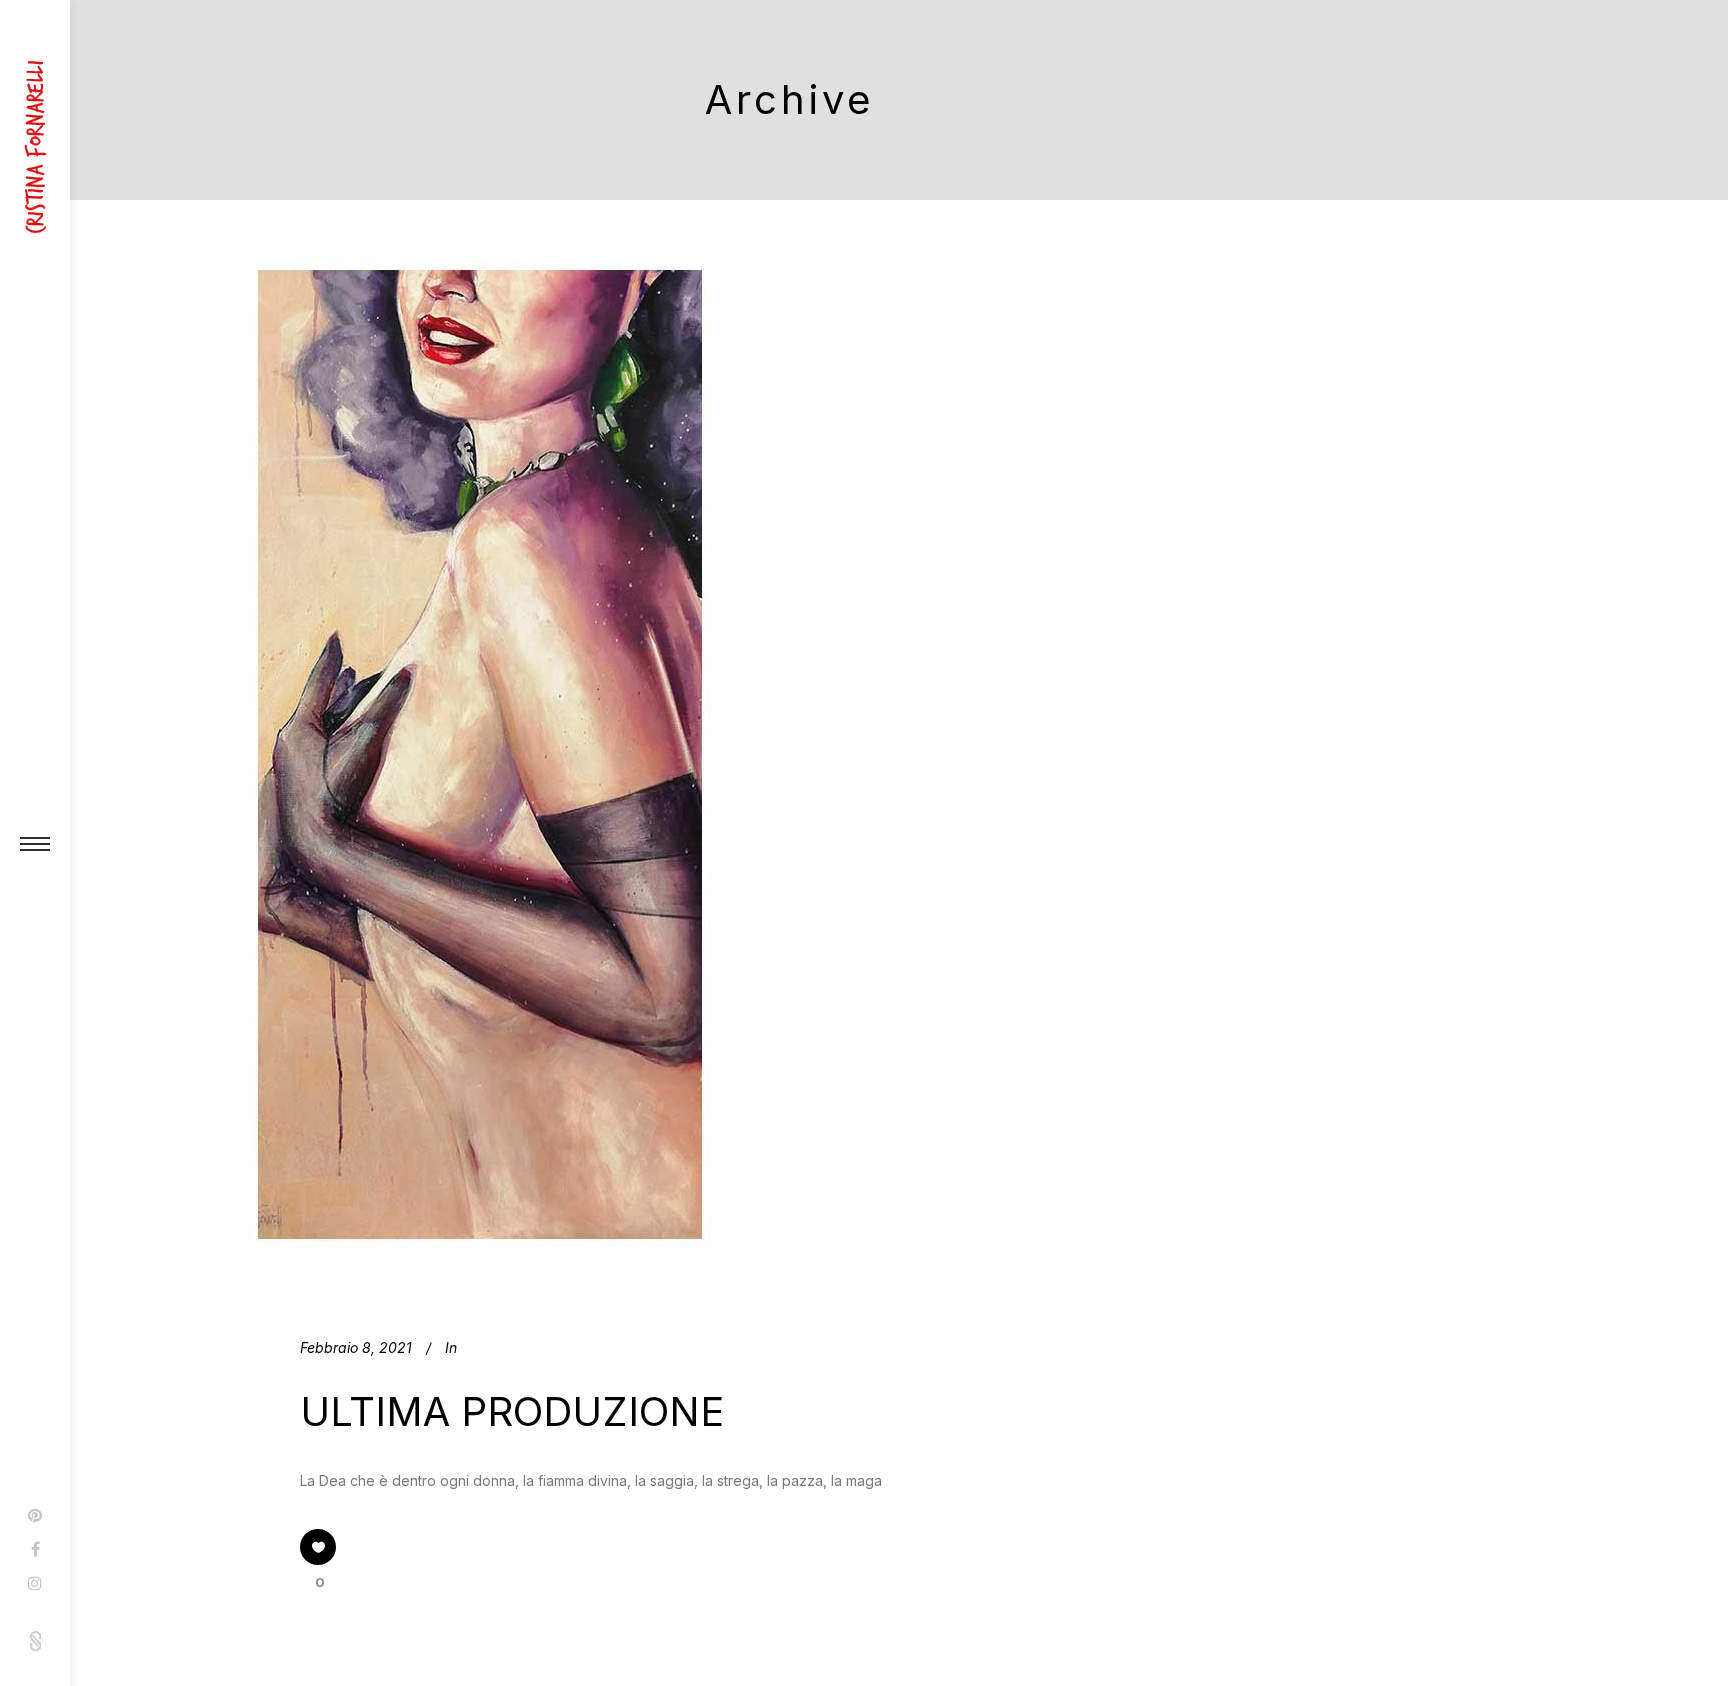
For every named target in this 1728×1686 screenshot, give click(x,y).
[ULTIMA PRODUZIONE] (480, 750)
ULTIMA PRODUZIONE (512, 1411)
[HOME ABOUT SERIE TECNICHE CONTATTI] (35, 843)
